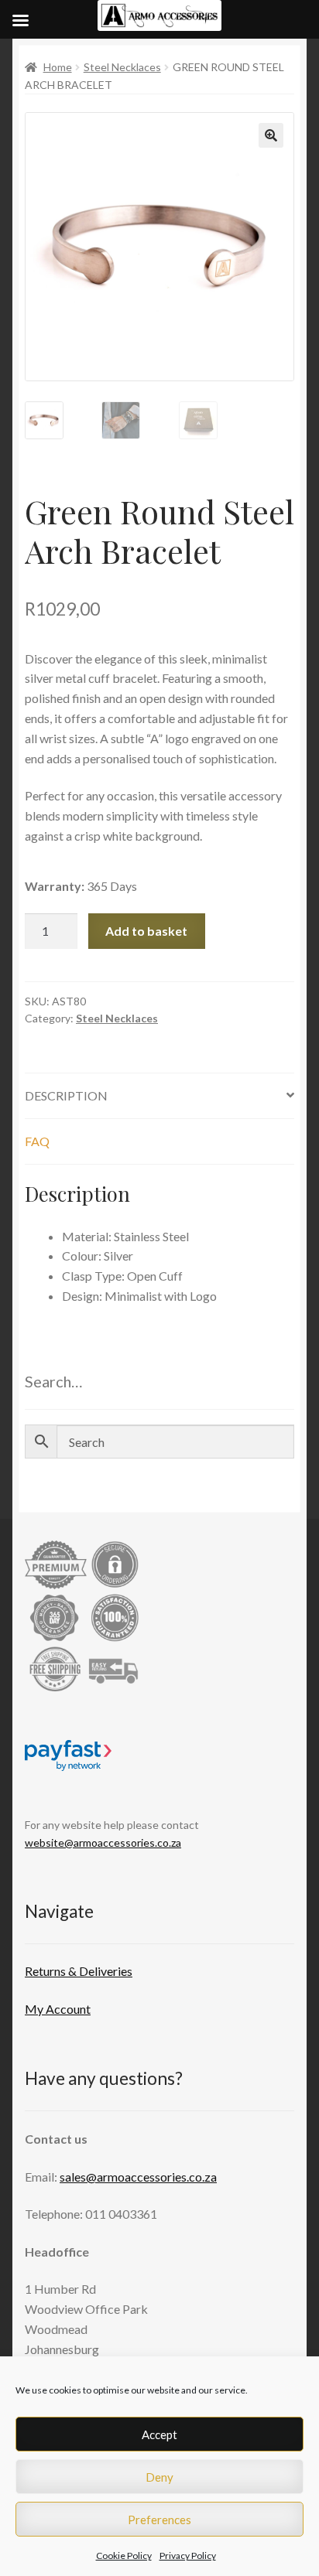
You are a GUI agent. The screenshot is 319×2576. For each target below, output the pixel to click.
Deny (159, 2477)
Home (58, 67)
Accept (159, 2434)
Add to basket (146, 931)
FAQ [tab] (37, 1141)
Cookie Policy (124, 2556)
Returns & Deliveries (79, 1971)
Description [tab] (66, 1095)
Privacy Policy (188, 2556)
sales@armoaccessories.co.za (138, 2177)
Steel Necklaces (122, 67)
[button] (271, 135)
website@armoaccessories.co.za (103, 1842)
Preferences (159, 2520)
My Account (58, 2009)
